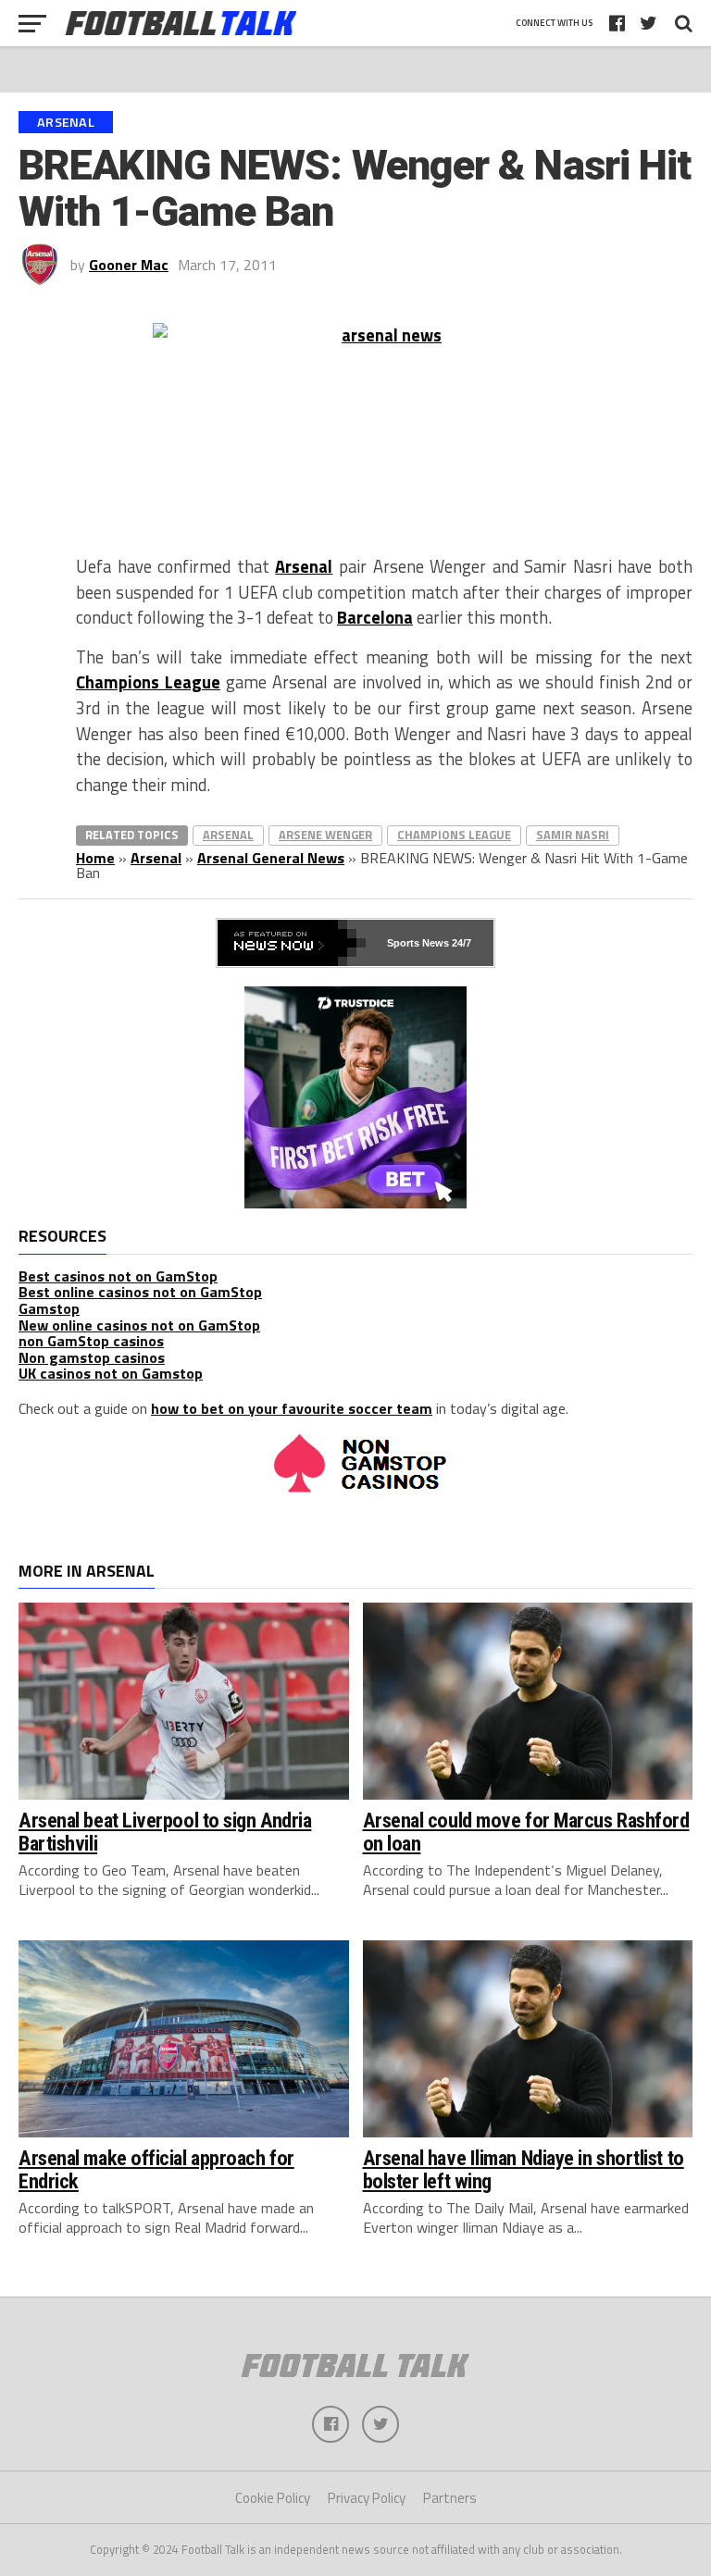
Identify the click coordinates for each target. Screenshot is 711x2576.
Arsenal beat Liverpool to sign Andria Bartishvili (165, 1832)
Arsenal (304, 566)
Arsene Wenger (325, 835)
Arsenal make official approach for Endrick (156, 2169)
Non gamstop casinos (92, 1357)
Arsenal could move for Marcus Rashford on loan (526, 1832)
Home (95, 858)
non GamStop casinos (91, 1341)
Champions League (148, 682)
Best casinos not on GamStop (118, 1276)
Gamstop (49, 1308)
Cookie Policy (273, 2498)
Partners (450, 2498)
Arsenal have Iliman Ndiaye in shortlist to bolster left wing (524, 2169)
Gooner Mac (129, 265)
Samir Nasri (573, 835)
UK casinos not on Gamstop (111, 1373)
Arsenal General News (271, 858)
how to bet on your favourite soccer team (292, 1408)
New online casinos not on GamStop (139, 1325)
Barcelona (375, 617)
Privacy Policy (367, 2498)
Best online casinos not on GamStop (140, 1292)
